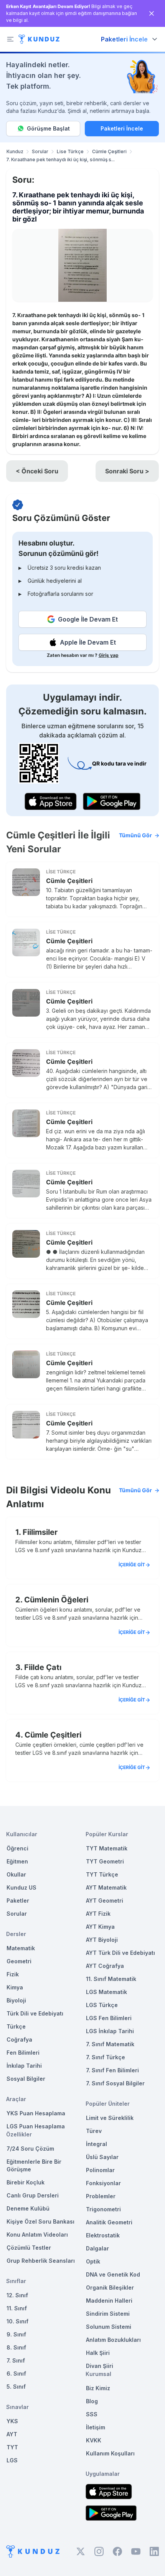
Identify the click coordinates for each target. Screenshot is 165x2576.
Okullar (16, 1874)
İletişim (96, 2427)
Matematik (21, 1948)
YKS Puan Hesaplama (36, 2113)
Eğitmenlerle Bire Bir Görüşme (34, 2165)
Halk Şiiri (98, 2353)
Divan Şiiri (100, 2366)
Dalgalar (97, 2248)
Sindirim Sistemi (108, 2314)
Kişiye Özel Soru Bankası (40, 2221)
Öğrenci (17, 1848)
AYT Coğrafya (105, 1966)
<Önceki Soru (37, 471)
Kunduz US (21, 1887)
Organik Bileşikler (110, 2287)
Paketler (18, 1901)
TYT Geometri (105, 1861)
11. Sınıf (17, 2308)
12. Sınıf (17, 2295)
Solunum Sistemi (109, 2327)
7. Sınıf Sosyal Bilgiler (115, 2083)
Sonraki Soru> (127, 471)
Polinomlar (100, 2170)
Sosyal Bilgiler (26, 2079)
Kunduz (15, 151)
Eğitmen (17, 1861)
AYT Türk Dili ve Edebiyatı (120, 1953)
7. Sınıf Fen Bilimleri (112, 2070)
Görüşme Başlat (48, 128)
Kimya (15, 1987)
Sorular (40, 151)
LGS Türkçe (102, 2005)
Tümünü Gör (135, 835)
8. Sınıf (16, 2347)
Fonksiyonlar (103, 2183)
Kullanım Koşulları (110, 2453)
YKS (12, 2421)
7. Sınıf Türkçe (106, 2057)
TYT (12, 2447)
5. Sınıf (16, 2387)
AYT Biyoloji (102, 1940)
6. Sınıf (16, 2373)
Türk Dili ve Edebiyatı (35, 2013)
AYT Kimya (100, 1927)
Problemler (101, 2196)
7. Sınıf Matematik (110, 2044)
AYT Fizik (98, 1914)
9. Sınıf (16, 2334)
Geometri (19, 1961)
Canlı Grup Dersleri (33, 2195)
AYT (12, 2434)
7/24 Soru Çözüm (30, 2149)
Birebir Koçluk (26, 2182)
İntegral (97, 2144)
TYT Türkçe (102, 1874)
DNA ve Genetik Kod (113, 2274)
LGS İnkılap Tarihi (110, 2031)
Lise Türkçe (70, 151)
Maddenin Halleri (109, 2301)
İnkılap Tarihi (24, 2066)
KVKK (94, 2440)
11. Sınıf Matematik (111, 1979)
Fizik (13, 1974)
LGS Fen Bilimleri (109, 2018)
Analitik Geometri (109, 2222)
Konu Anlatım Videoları (37, 2235)
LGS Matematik (106, 1992)
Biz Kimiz (98, 2388)
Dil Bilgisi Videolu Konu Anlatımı (79, 1497)
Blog (92, 2401)
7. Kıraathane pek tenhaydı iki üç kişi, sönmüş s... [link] (60, 160)
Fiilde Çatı (43, 1667)
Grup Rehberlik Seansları (41, 2261)
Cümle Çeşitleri (109, 151)
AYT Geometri (105, 1901)
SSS (92, 2414)
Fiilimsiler (40, 1532)
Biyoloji (16, 2000)
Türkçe (16, 2026)
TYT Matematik (107, 1848)
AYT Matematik (106, 1887)
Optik (93, 2261)
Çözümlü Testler (29, 2248)
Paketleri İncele (122, 128)
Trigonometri (103, 2209)
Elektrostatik (103, 2235)
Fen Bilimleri (23, 2053)
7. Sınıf (16, 2360)
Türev (94, 2131)
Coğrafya (19, 2039)
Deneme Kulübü (28, 2208)
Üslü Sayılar (102, 2157)
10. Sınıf (17, 2321)
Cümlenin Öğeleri (56, 1600)
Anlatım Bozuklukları (113, 2340)
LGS (12, 2460)
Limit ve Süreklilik (110, 2118)
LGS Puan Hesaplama (36, 2126)
